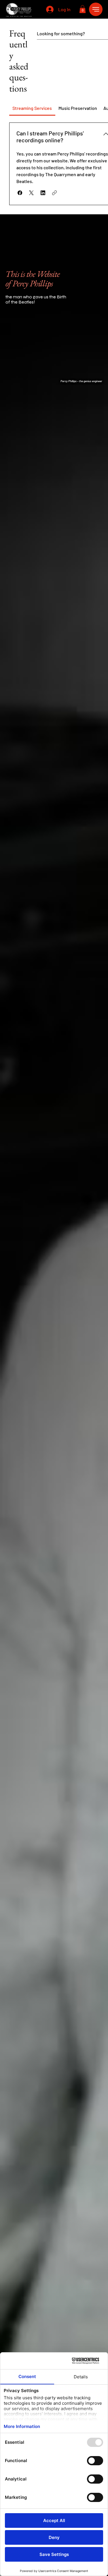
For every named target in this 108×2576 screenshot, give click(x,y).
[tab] (32, 108)
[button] (83, 9)
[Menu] (96, 9)
